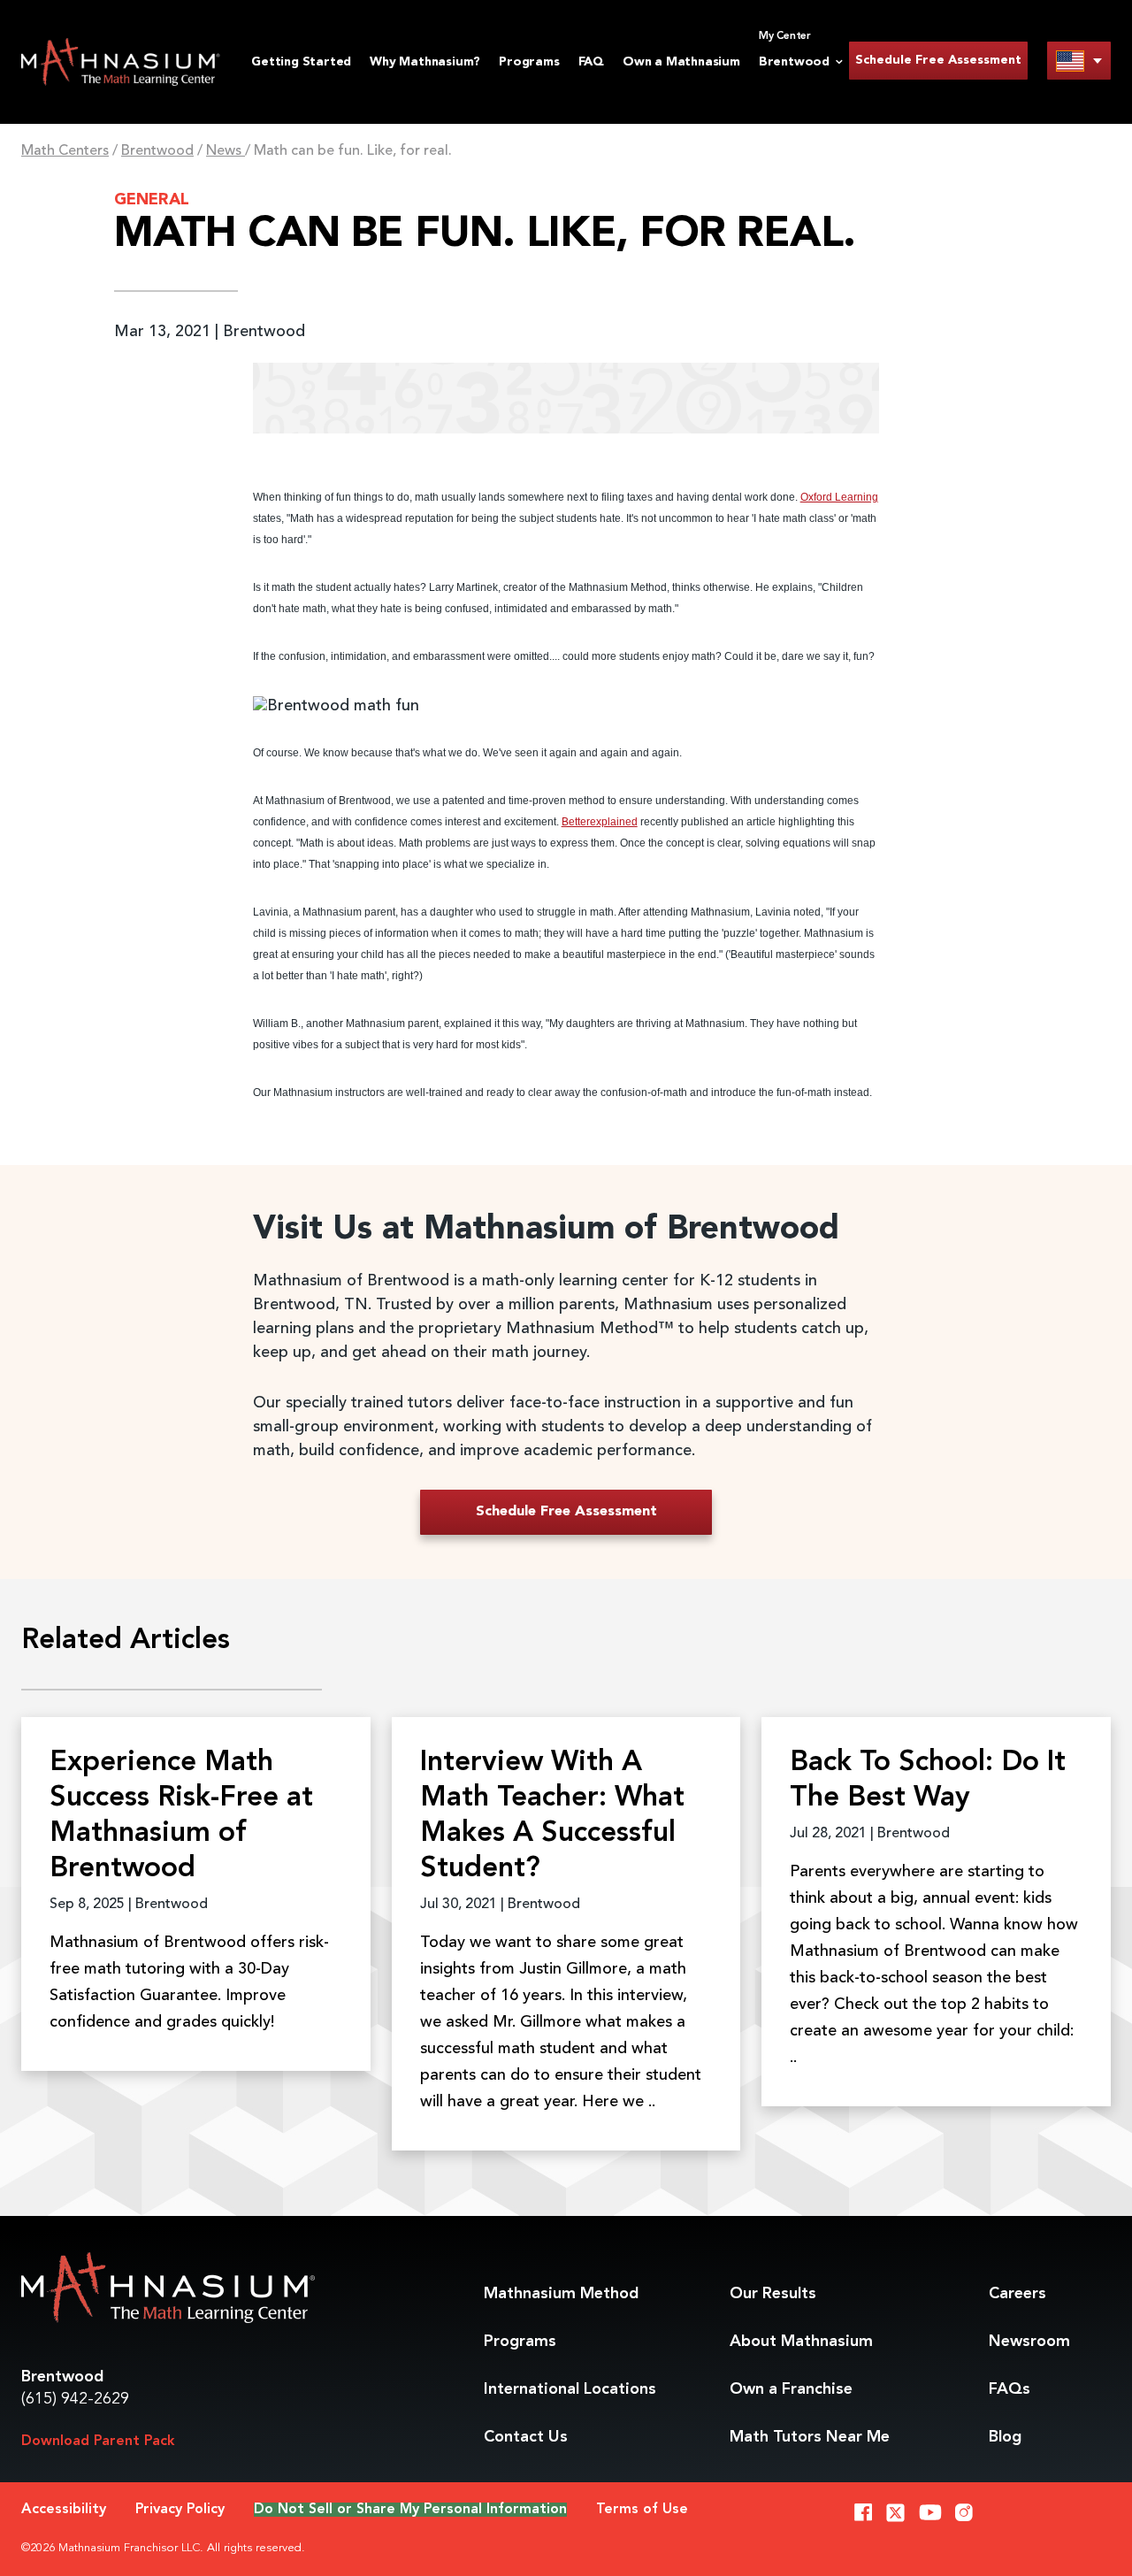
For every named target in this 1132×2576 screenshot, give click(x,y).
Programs (529, 62)
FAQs (1010, 2389)
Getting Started (301, 62)
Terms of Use (642, 2510)
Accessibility (64, 2510)
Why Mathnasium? (425, 62)
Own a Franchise (791, 2389)
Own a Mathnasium (681, 62)
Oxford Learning (839, 497)
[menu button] (1079, 61)
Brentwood (157, 151)
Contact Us (526, 2437)
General (152, 200)
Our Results (773, 2294)
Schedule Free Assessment (938, 60)
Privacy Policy (180, 2510)
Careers (1017, 2294)
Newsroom (1029, 2342)
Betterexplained (600, 822)
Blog (1005, 2437)
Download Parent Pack (98, 2442)
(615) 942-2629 (75, 2399)
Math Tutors (810, 2437)
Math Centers (65, 151)
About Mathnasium (801, 2342)
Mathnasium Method (561, 2294)
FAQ (591, 62)
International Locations (570, 2389)
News (226, 151)
